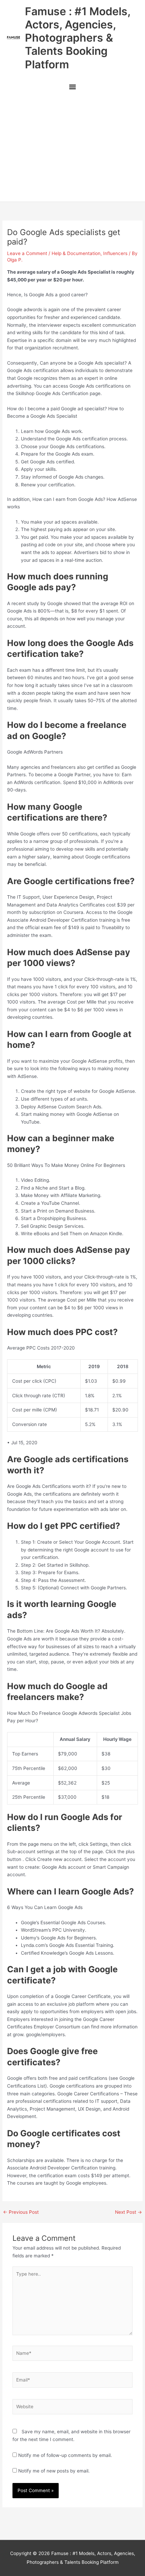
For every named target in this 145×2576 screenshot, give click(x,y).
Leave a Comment (27, 253)
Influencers (115, 253)
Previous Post (21, 2212)
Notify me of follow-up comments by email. (65, 2455)
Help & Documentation (76, 253)
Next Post (128, 2212)
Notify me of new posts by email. (54, 2471)
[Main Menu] (72, 88)
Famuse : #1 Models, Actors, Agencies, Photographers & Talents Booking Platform (78, 38)
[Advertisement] (72, 149)
